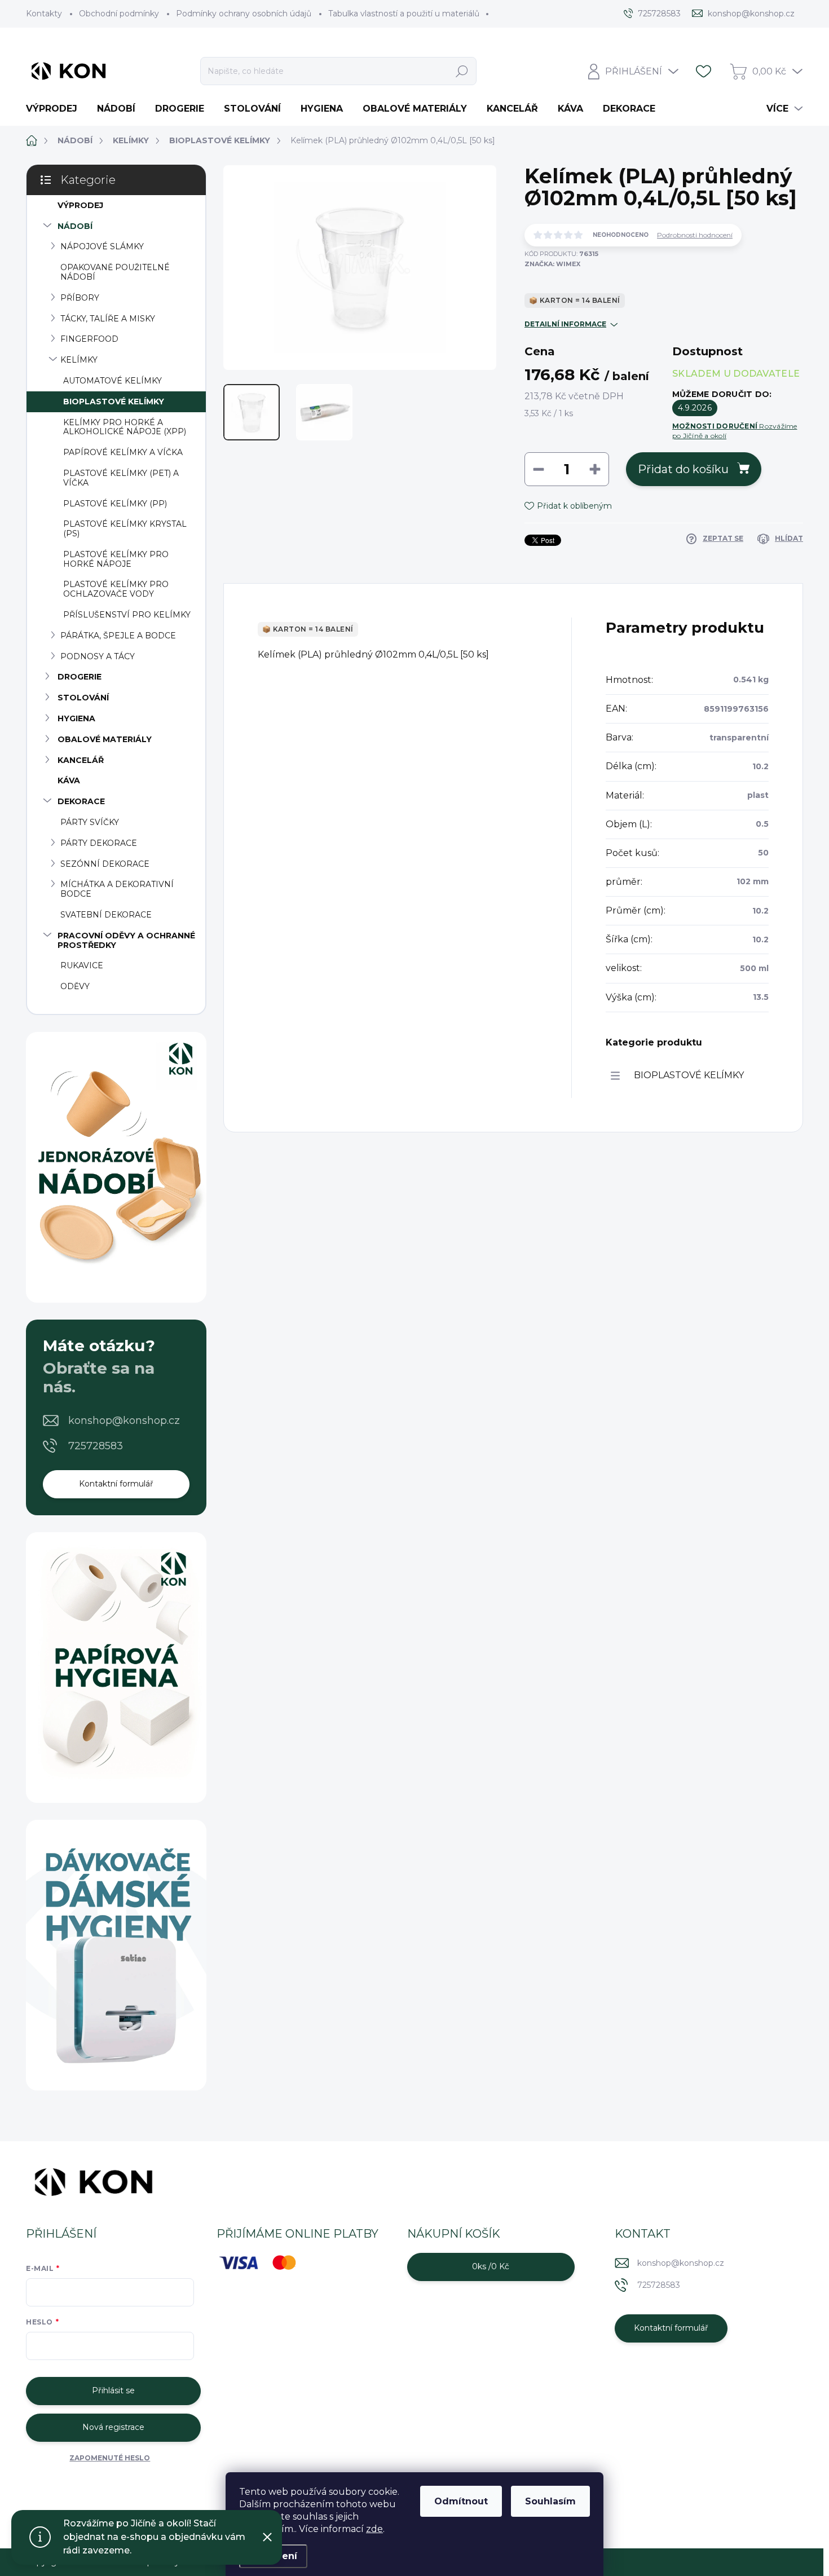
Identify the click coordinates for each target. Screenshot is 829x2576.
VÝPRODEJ (80, 205)
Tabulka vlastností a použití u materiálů (404, 14)
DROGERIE (80, 677)
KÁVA (69, 780)
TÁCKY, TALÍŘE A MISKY (108, 319)
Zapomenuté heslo (110, 2458)
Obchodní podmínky (119, 14)
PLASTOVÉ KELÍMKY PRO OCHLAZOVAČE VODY (116, 589)
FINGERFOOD (89, 339)
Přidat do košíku (683, 469)
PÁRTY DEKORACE (99, 843)
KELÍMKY (79, 360)
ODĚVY (75, 986)
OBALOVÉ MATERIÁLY (105, 739)
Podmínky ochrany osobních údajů (244, 14)
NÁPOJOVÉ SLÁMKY (102, 246)
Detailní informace (565, 324)
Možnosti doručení (735, 431)
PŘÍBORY (80, 298)
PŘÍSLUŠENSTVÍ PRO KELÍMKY (127, 615)
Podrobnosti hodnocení (695, 235)
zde (374, 2529)
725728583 (96, 1446)
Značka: (552, 264)
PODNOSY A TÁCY (98, 656)
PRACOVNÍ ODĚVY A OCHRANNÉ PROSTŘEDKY (126, 940)
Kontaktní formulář (116, 1484)
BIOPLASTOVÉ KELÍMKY (114, 402)
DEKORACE (81, 801)
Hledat (462, 71)
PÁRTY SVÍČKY (90, 822)
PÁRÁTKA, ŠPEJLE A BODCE (118, 636)
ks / (491, 2266)
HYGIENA (76, 718)
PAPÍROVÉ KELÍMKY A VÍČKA (123, 452)
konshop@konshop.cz (124, 1421)
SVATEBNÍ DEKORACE (106, 915)
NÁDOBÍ (75, 226)
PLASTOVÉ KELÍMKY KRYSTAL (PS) (125, 529)
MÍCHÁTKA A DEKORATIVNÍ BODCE (117, 889)
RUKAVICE (82, 965)
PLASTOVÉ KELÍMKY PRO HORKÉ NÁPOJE (116, 559)
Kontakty (44, 14)
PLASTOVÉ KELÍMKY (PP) (115, 504)
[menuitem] (56, 109)
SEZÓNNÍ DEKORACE (105, 864)
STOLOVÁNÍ (83, 698)
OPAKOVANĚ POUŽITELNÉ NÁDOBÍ (115, 272)
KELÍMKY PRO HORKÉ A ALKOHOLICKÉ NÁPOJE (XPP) (125, 427)
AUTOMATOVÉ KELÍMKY (113, 381)
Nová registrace (113, 2427)
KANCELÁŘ (81, 760)
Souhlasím (550, 2501)
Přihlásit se (113, 2390)
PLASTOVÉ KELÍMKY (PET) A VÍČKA (121, 478)
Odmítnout (461, 2501)
